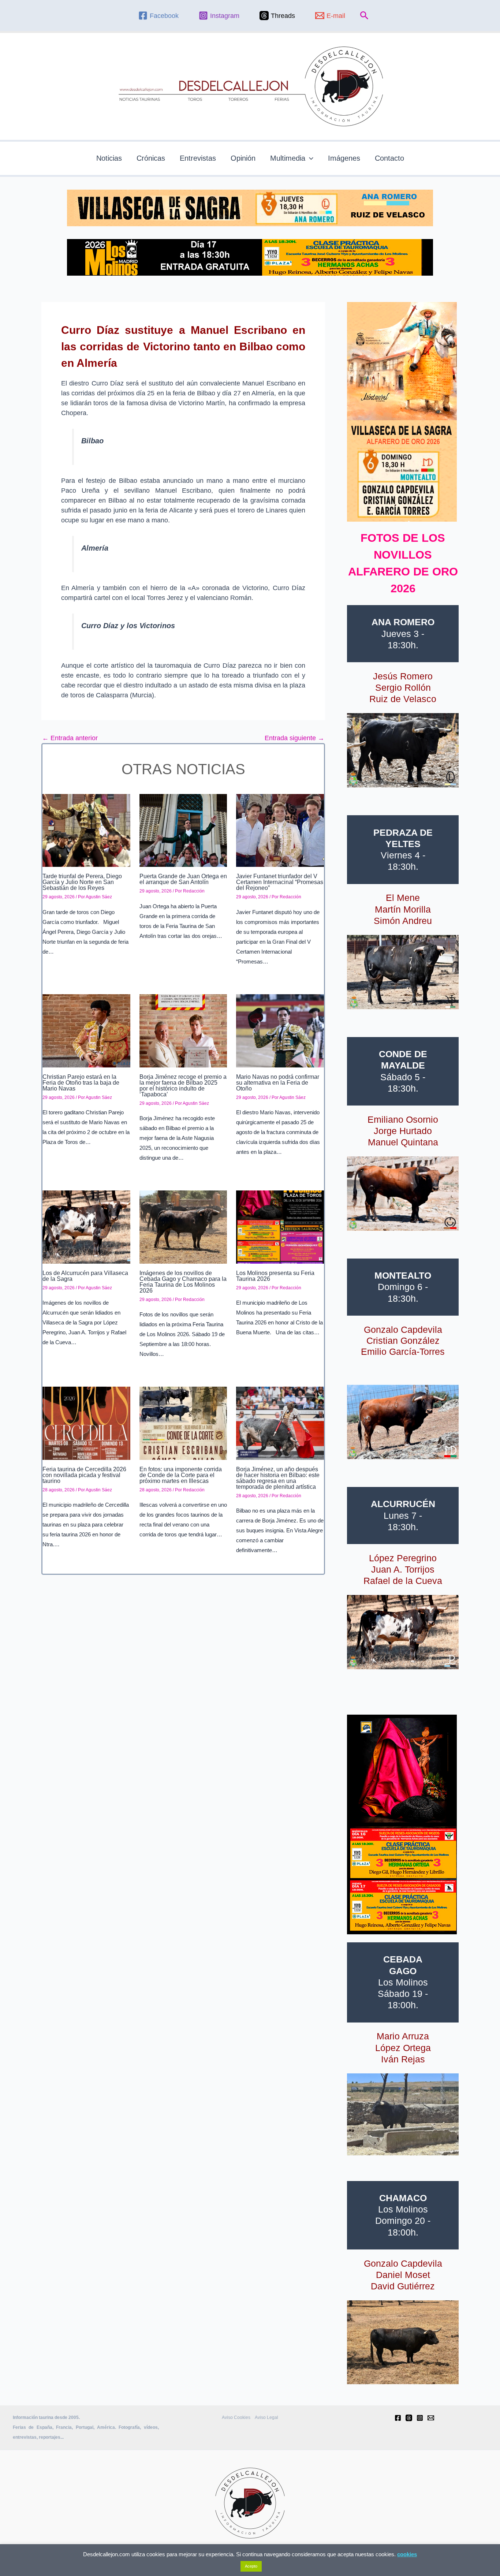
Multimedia (288, 158)
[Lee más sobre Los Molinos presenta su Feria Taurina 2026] (280, 1227)
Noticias (109, 158)
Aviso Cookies (236, 2417)
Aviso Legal (266, 2417)
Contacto (389, 158)
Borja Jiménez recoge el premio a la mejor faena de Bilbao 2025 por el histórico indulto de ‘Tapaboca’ (183, 1086)
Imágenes (344, 158)
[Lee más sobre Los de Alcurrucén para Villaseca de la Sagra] (86, 1227)
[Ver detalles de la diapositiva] (403, 750)
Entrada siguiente (294, 738)
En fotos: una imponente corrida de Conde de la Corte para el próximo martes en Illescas (181, 1475)
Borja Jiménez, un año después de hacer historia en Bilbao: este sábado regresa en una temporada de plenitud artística (278, 1478)
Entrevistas (198, 158)
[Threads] (409, 2418)
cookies (407, 2554)
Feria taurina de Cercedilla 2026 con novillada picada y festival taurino (84, 1475)
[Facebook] (398, 2418)
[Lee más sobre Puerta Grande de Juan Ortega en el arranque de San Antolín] (183, 830)
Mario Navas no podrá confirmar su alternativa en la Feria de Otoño (278, 1083)
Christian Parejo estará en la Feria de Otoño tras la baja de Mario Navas (81, 1083)
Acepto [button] (251, 2566)
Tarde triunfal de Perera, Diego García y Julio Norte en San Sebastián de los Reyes (82, 882)
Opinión (243, 158)
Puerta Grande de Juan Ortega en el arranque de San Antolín (183, 879)
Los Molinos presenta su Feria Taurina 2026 (275, 1276)
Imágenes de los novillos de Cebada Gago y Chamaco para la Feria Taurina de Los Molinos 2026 (183, 1282)
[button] (364, 16)
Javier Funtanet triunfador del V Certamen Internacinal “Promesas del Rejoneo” (280, 882)
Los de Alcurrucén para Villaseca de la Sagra (85, 1276)
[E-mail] (431, 2418)
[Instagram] (420, 2418)
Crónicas (151, 158)
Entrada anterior (70, 738)
